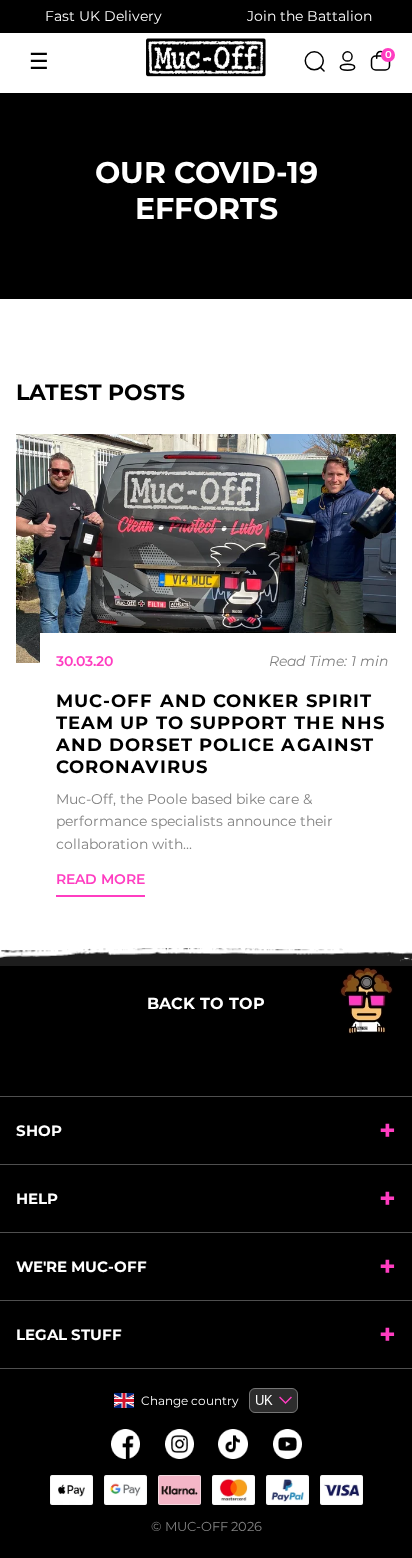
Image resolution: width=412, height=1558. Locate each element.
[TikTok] (233, 1444)
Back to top (206, 1003)
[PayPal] (287, 1490)
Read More (100, 879)
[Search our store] (314, 61)
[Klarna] (179, 1490)
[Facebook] (125, 1444)
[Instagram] (179, 1444)
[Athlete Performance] (233, 1490)
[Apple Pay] (71, 1490)
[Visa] (341, 1490)
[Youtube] (287, 1444)
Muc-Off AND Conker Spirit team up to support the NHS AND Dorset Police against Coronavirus (220, 734)
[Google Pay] (125, 1490)
